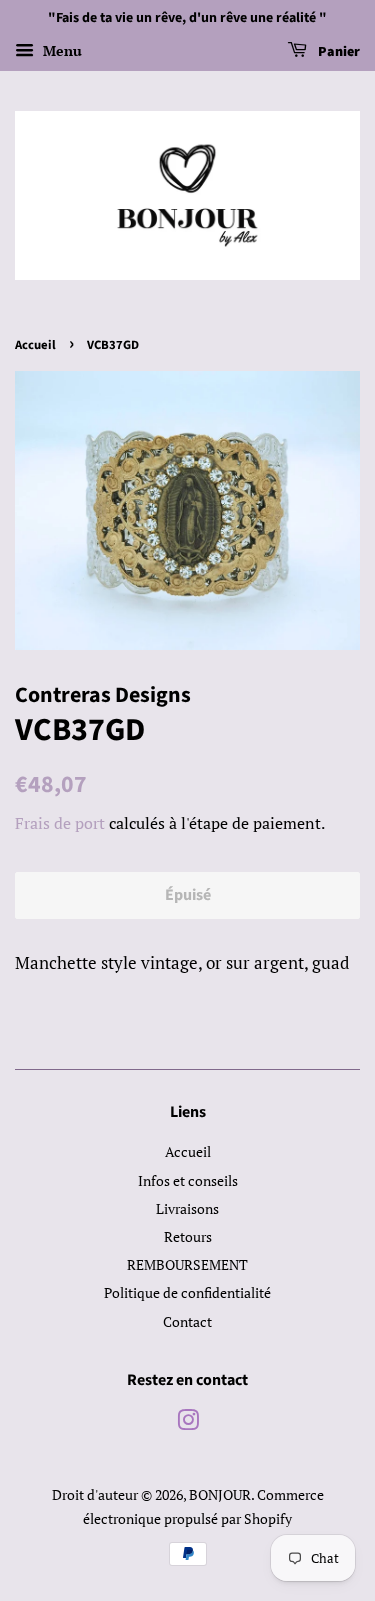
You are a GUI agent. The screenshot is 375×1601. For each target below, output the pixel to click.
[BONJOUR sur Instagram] (188, 1423)
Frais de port (60, 823)
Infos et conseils (188, 1180)
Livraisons (187, 1208)
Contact (187, 1321)
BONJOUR (220, 1494)
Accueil (35, 345)
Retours (188, 1236)
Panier (337, 52)
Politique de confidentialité (187, 1292)
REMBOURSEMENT (187, 1264)
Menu (60, 50)
